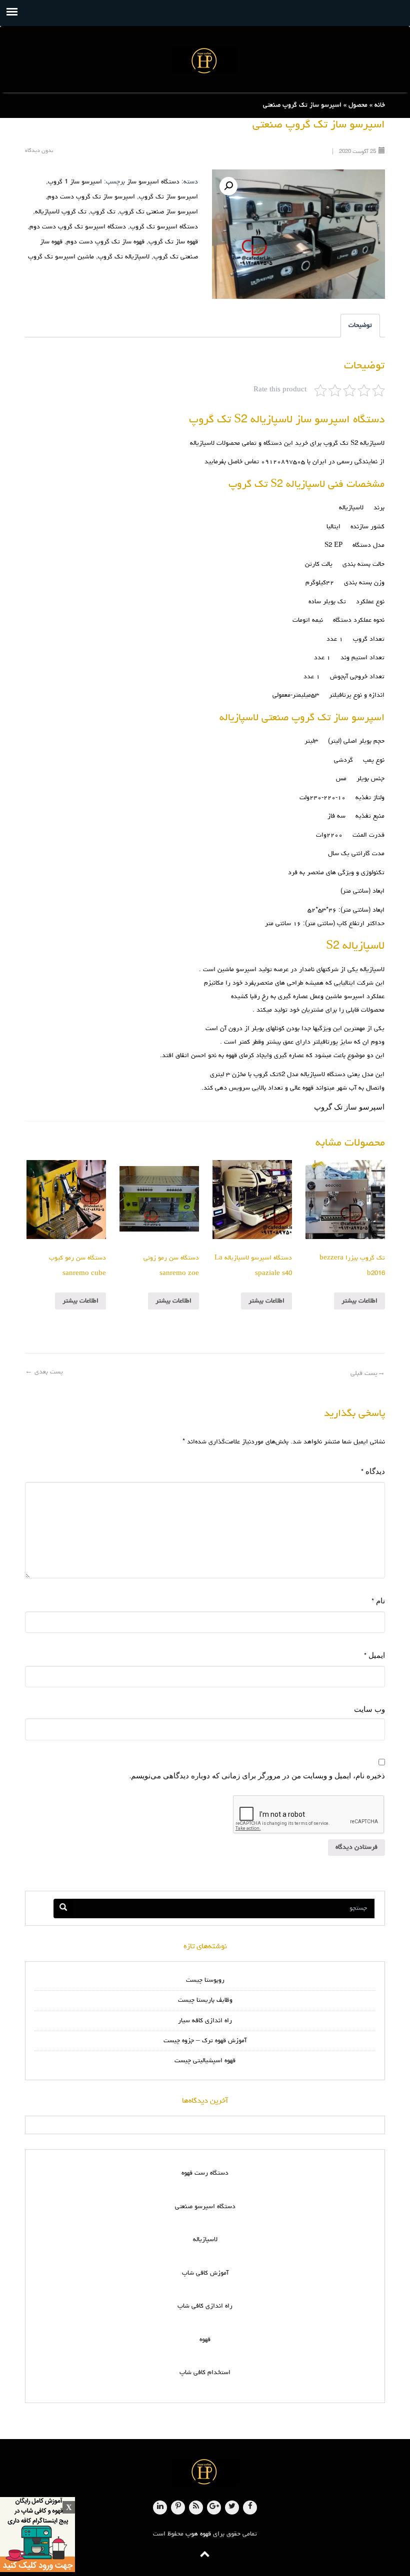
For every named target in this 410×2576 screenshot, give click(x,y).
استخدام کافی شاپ (205, 2373)
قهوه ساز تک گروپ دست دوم (105, 242)
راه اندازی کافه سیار (205, 2021)
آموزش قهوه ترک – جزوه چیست (205, 2041)
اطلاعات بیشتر (359, 1301)
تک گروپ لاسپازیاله (61, 212)
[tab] (360, 326)
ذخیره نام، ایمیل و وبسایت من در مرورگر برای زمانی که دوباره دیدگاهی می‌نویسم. (257, 1775)
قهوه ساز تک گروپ (173, 242)
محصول (358, 105)
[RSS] (196, 2508)
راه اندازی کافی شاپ (205, 2306)
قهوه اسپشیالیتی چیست (205, 2061)
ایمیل (374, 1655)
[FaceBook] (250, 2508)
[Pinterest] (178, 2508)
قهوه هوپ (198, 2534)
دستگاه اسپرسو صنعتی (205, 2207)
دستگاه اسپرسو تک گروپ (164, 227)
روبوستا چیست (205, 1980)
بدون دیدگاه (39, 151)
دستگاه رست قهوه (205, 2173)
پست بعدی (44, 1372)
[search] (63, 1909)
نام (378, 1601)
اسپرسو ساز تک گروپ (168, 197)
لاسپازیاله (205, 2240)
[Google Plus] (214, 2508)
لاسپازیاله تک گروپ (124, 257)
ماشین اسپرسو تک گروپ (61, 257)
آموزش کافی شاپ (205, 2273)
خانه (380, 105)
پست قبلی (368, 1374)
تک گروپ (103, 212)
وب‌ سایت (369, 1709)
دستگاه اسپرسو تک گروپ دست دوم (78, 227)
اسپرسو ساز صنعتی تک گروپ (159, 212)
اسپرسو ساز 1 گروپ (75, 182)
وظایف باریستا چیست (205, 2000)
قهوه (205, 2340)
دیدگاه (373, 1471)
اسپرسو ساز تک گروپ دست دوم (91, 197)
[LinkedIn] (160, 2508)
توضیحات (360, 326)
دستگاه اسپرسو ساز (153, 182)
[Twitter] (232, 2508)
